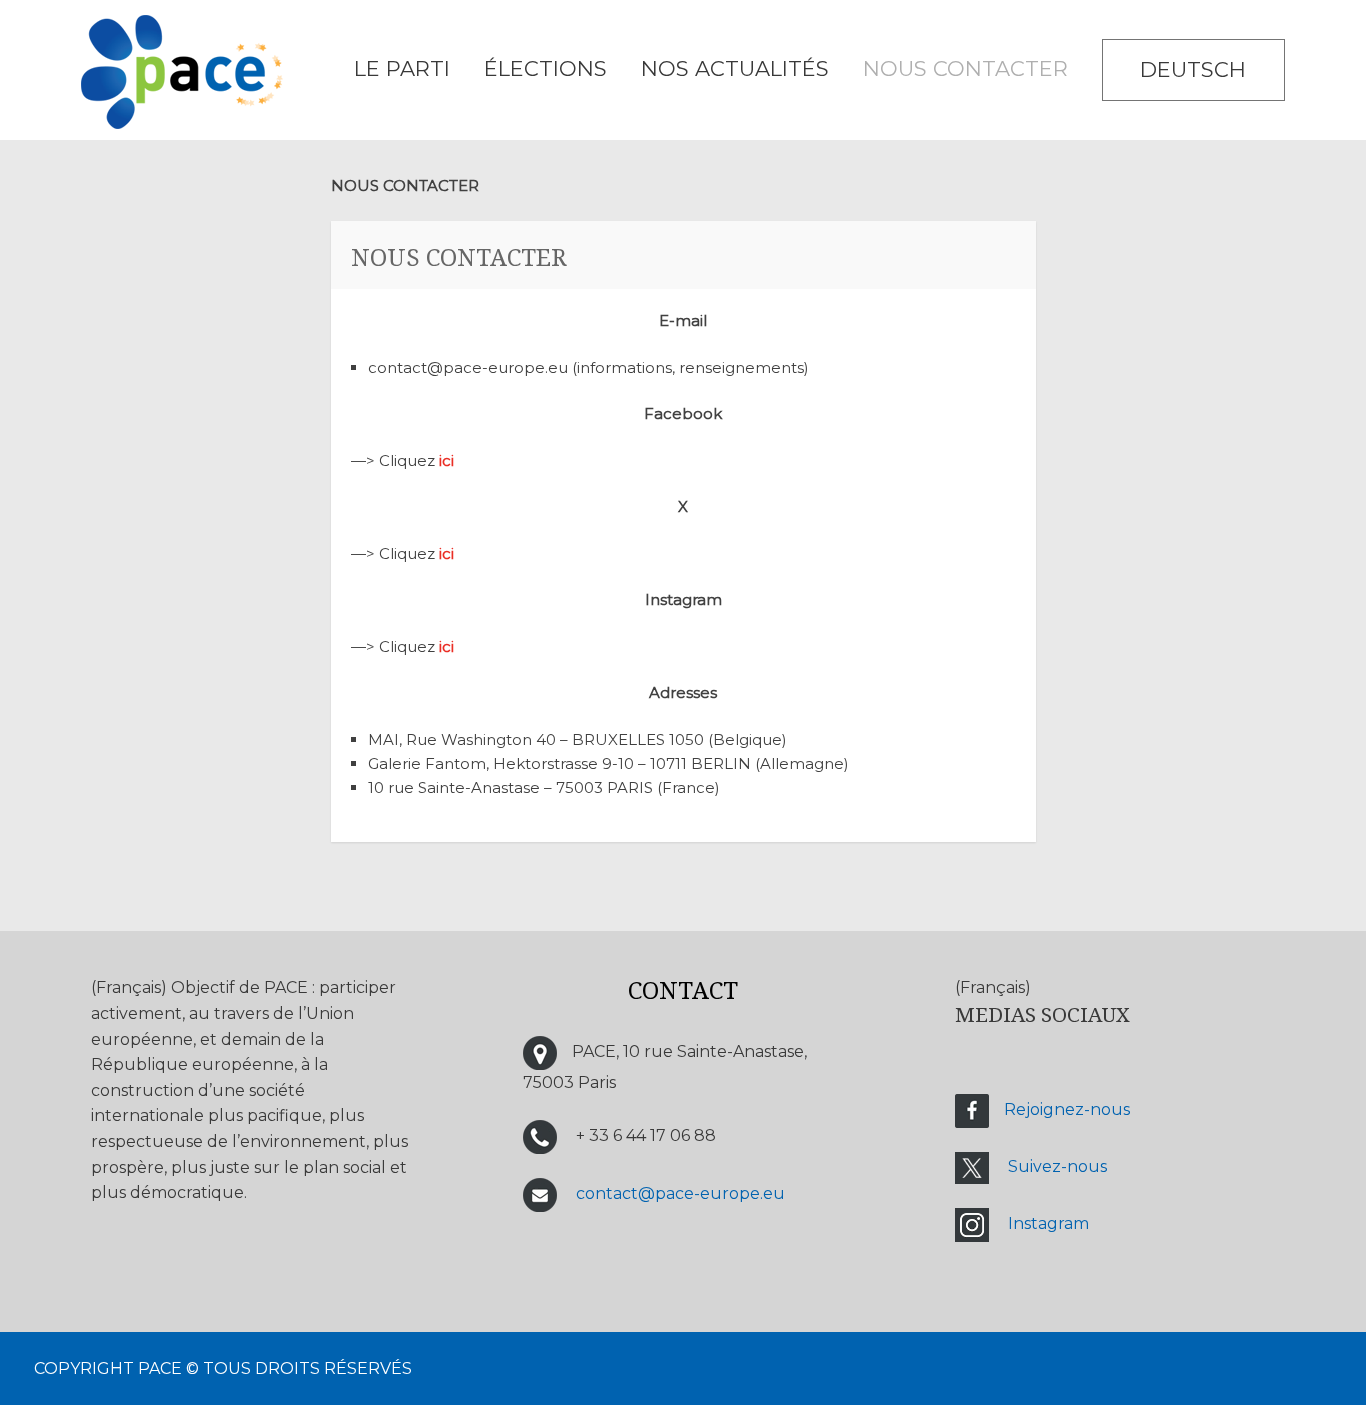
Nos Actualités (735, 68)
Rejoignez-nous (1067, 1109)
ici (446, 460)
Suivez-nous (1057, 1166)
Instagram (1048, 1223)
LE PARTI (402, 68)
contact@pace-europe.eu (680, 1193)
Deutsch (1193, 69)
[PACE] (182, 75)
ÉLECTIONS (545, 68)
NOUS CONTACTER (965, 68)
